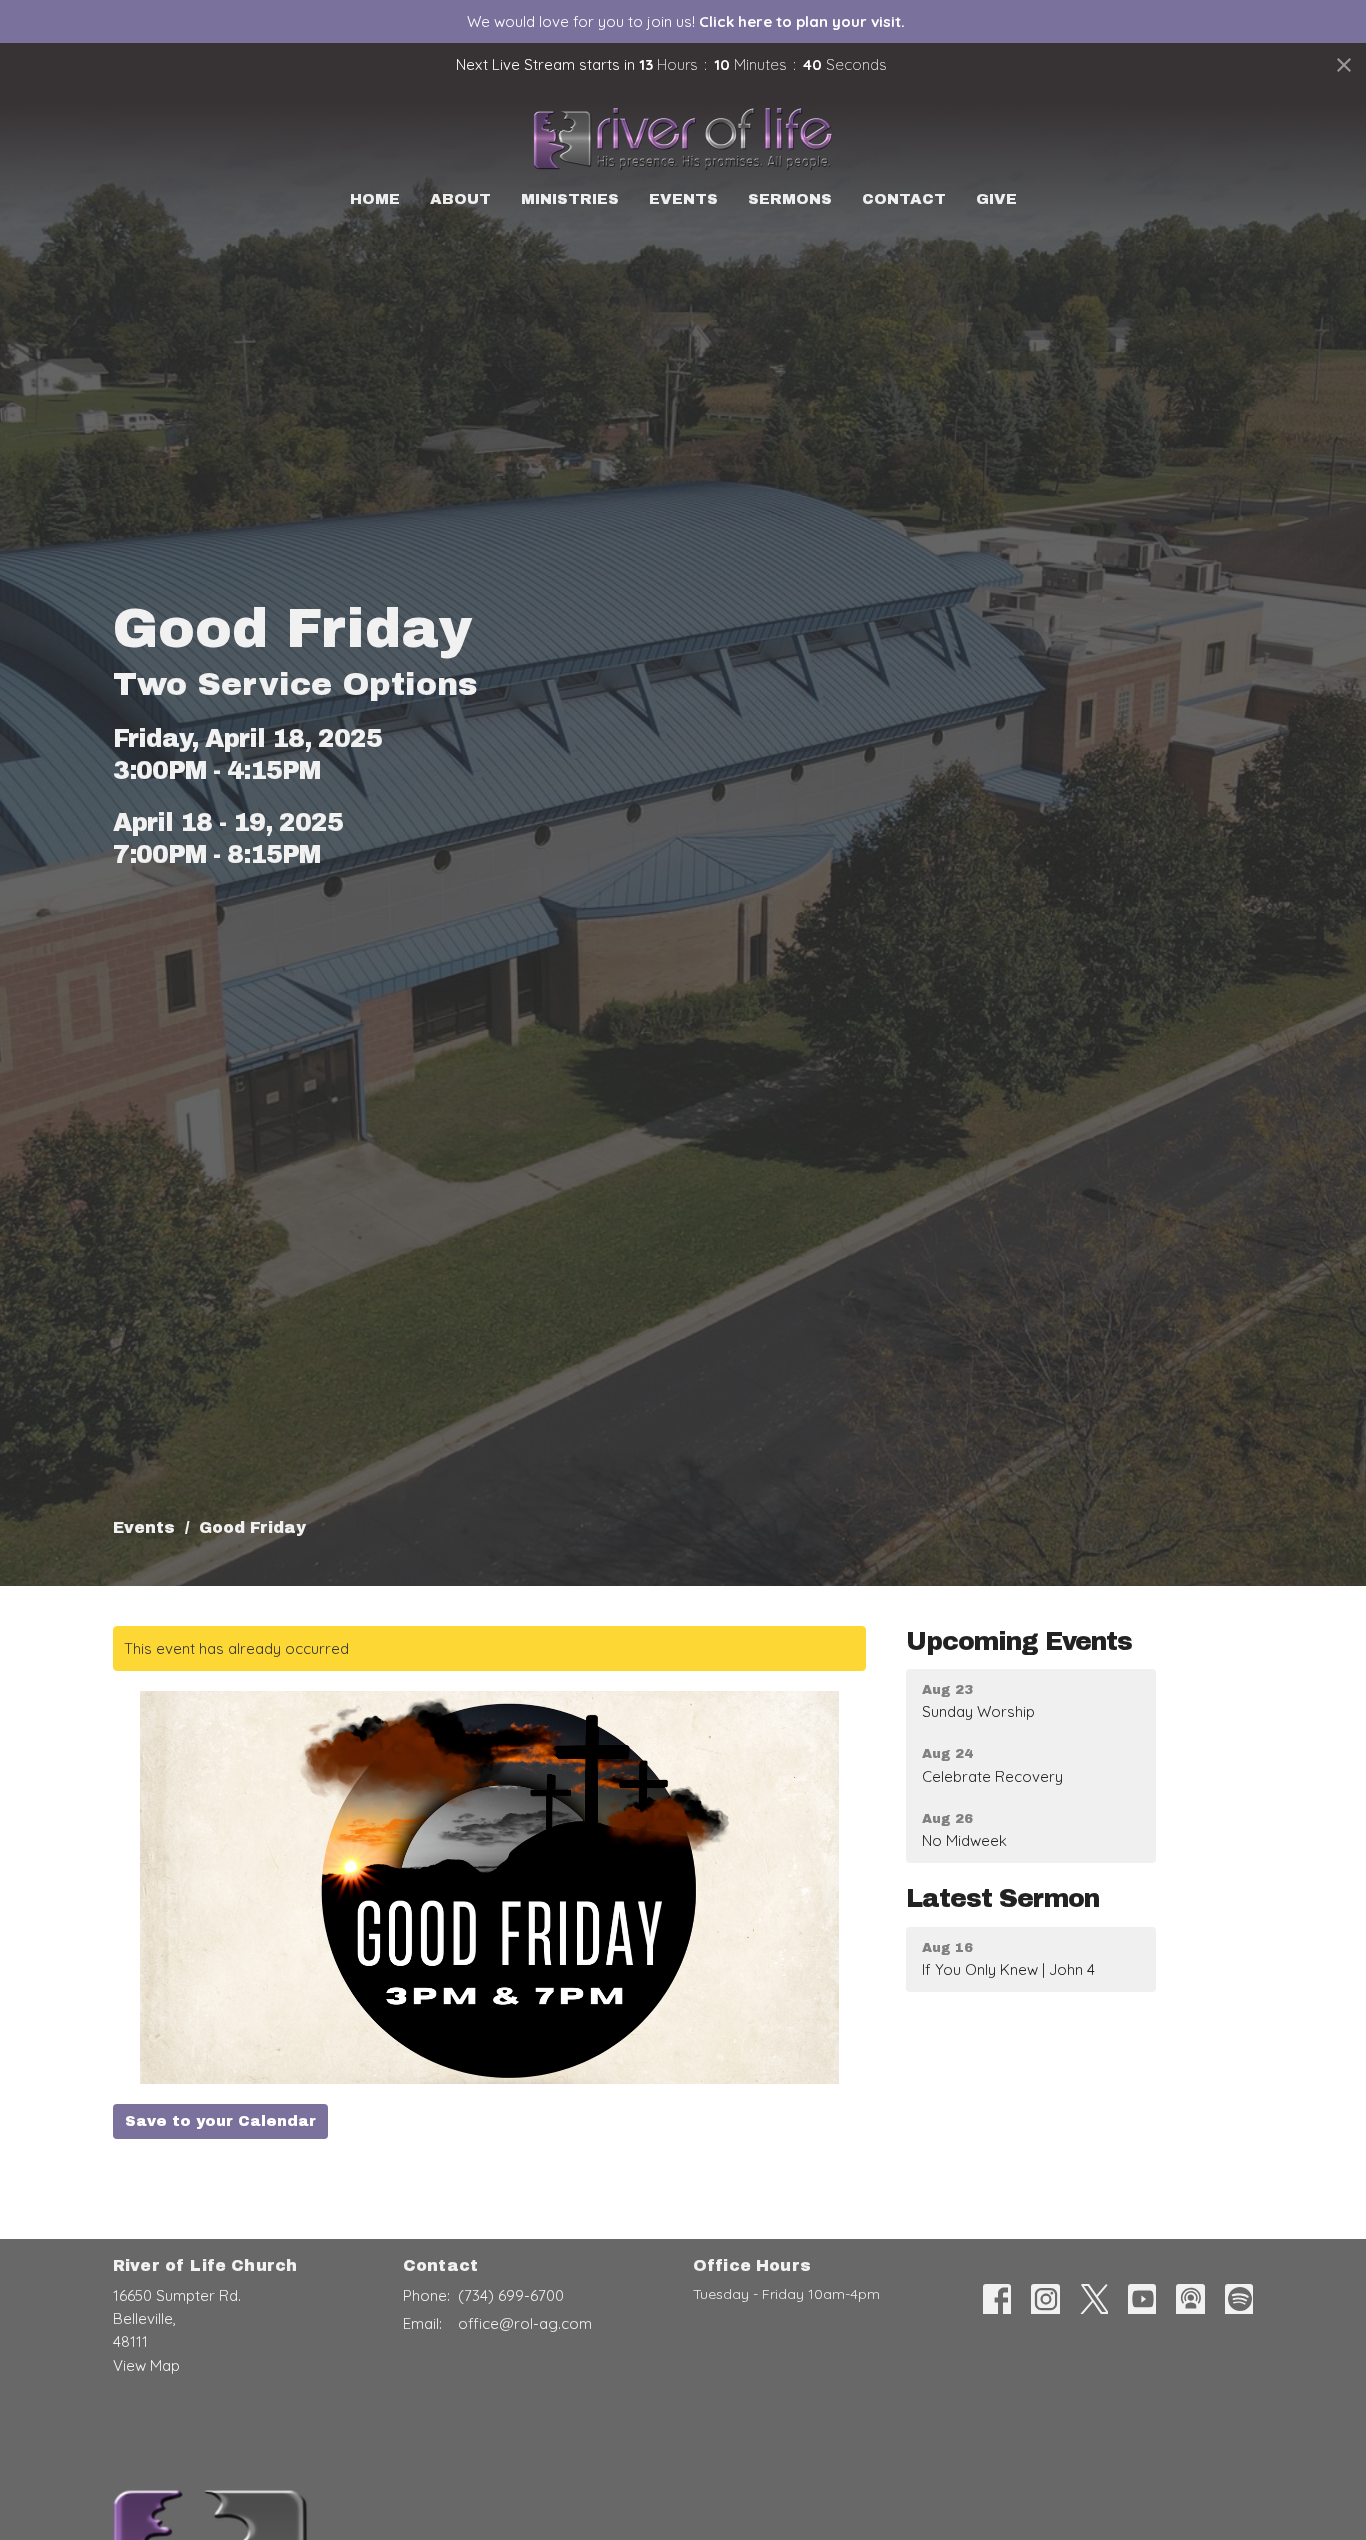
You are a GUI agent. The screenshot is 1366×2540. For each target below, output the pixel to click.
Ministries (570, 199)
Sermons (790, 199)
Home (375, 199)
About (460, 199)
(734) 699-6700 (511, 2295)
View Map (146, 2365)
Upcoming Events (1019, 1641)
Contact (904, 199)
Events (683, 199)
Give (996, 199)
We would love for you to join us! (686, 21)
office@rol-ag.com (525, 2323)
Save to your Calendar (220, 2121)
